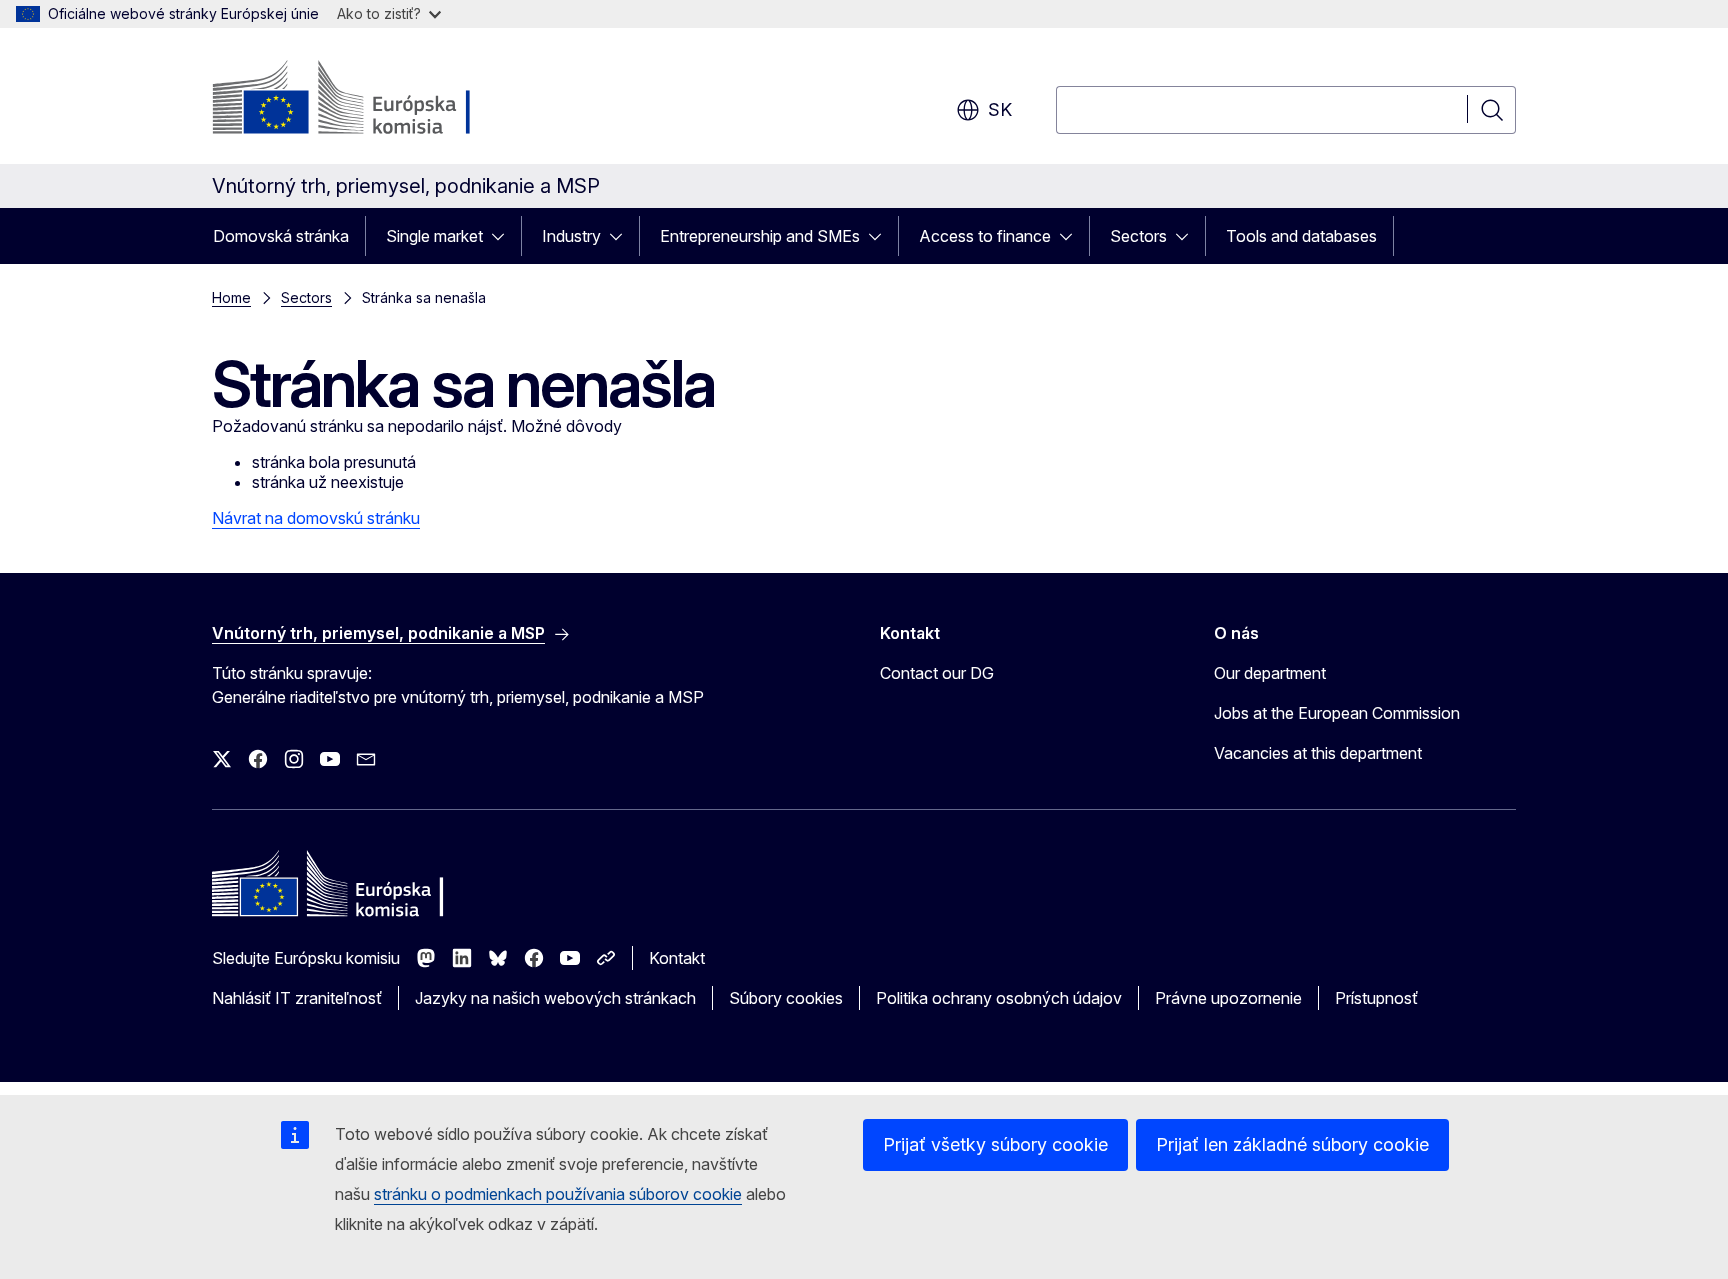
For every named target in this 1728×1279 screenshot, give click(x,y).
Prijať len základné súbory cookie (1292, 1144)
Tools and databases (1301, 236)
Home (231, 297)
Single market (434, 236)
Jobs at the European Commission (1337, 713)
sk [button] (1000, 109)
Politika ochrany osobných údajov (999, 998)
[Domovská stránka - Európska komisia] (373, 100)
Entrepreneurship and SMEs (760, 236)
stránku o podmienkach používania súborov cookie (558, 1194)
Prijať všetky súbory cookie (995, 1144)
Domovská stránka (281, 236)
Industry (571, 236)
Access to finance (985, 236)
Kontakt (677, 958)
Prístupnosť (1376, 998)
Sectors (1138, 236)
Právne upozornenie (1228, 998)
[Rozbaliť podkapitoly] (504, 236)
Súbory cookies (786, 998)
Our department (1270, 673)
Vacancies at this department (1318, 753)
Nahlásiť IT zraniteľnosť (297, 998)
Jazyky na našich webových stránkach (555, 998)
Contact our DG (937, 673)
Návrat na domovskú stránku (316, 518)
